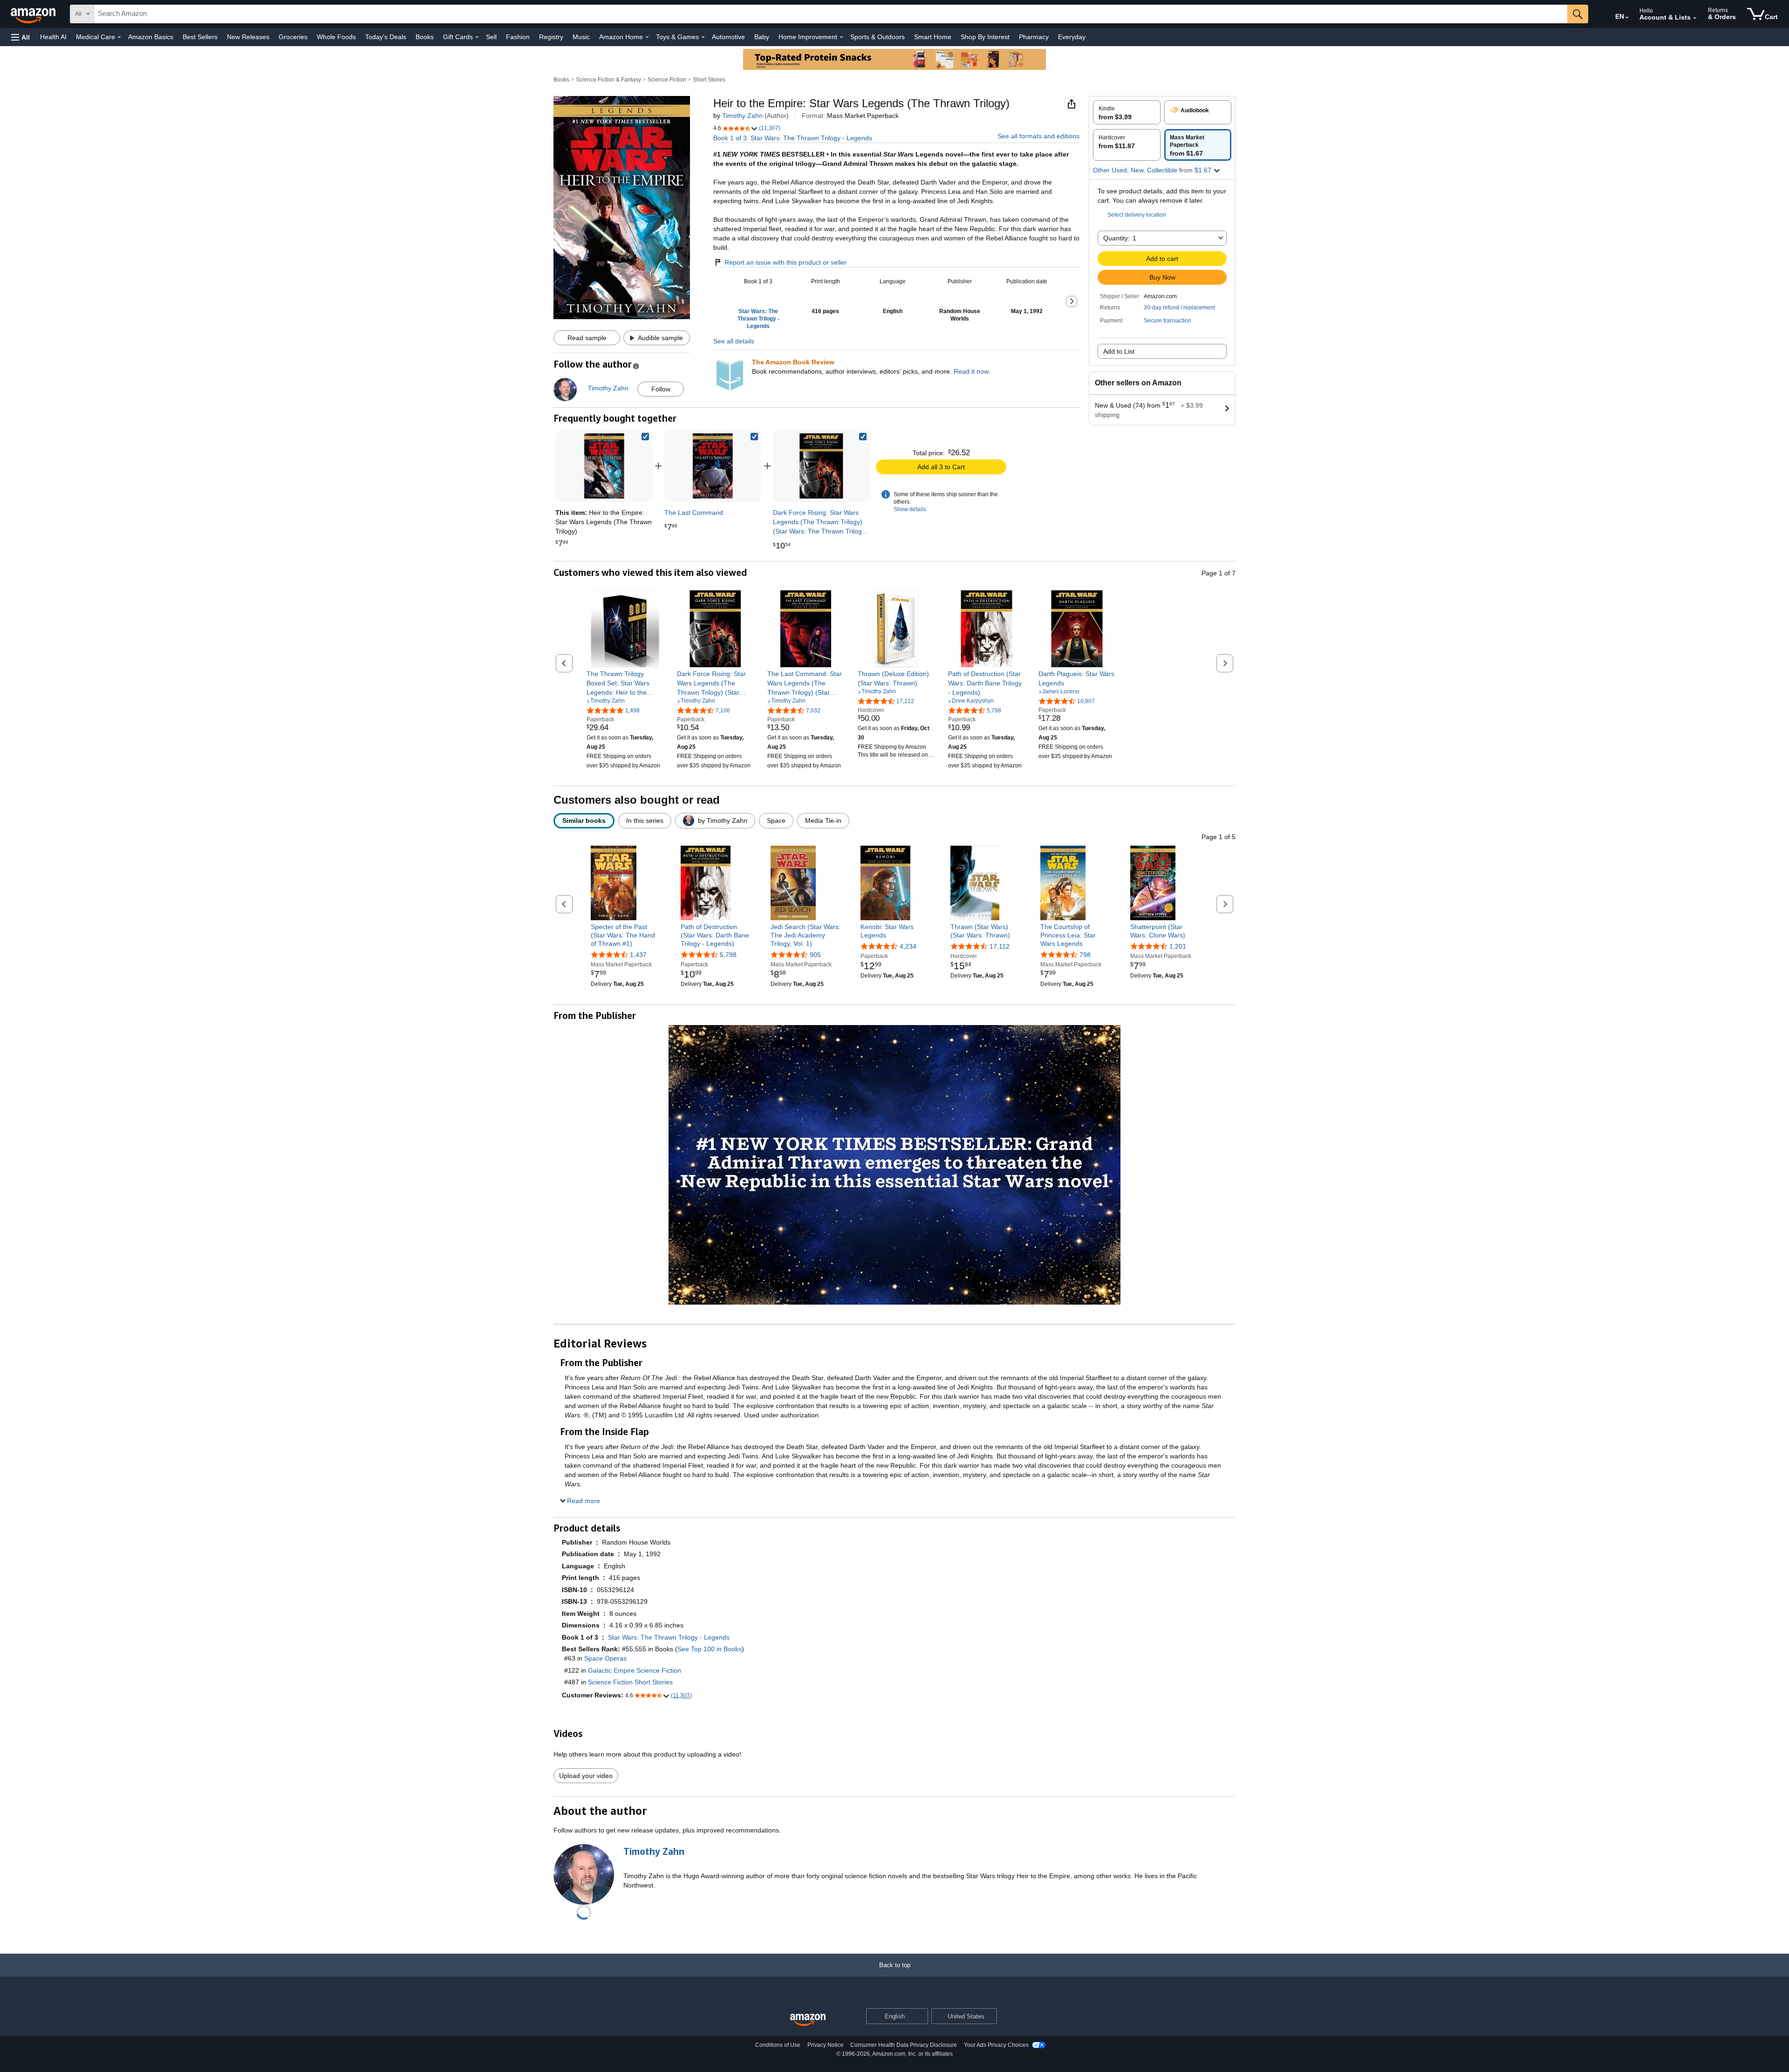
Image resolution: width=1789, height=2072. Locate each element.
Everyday (1072, 37)
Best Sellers (200, 37)
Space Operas (605, 1658)
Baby (762, 37)
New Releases (248, 37)
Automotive (728, 37)
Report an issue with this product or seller (785, 262)
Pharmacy (1034, 37)
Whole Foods (336, 37)
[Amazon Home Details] (647, 37)
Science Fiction (667, 80)
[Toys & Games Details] (703, 37)
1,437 (638, 955)
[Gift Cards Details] (477, 37)
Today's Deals (386, 37)
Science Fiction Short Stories (630, 1682)
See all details (734, 341)
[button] (20, 37)
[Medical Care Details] (119, 37)
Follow (661, 389)
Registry (551, 37)
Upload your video (586, 1776)
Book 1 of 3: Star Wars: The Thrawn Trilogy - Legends (793, 138)
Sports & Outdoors (877, 37)
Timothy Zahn (742, 116)
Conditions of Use (778, 2045)
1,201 (1178, 946)
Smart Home (933, 37)
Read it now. (972, 371)
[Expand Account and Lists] (1695, 18)
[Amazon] (34, 14)
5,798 (728, 955)
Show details (910, 509)
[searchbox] (831, 14)
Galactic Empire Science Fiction (635, 1670)
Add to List (1119, 351)
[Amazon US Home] (808, 2020)
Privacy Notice (826, 2045)
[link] (713, 466)
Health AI (53, 37)
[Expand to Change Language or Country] (1627, 18)
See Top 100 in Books (710, 1649)
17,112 (1000, 946)
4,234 (908, 946)
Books (425, 37)
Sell (491, 37)
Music (581, 37)
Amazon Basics (151, 37)
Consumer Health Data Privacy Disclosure (904, 2045)
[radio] (1127, 112)
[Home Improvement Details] (841, 37)
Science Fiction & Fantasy (608, 80)
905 (815, 955)
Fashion (518, 37)
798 (1085, 955)
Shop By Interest (985, 37)
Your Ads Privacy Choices (996, 2045)
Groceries (293, 37)
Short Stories (709, 80)
